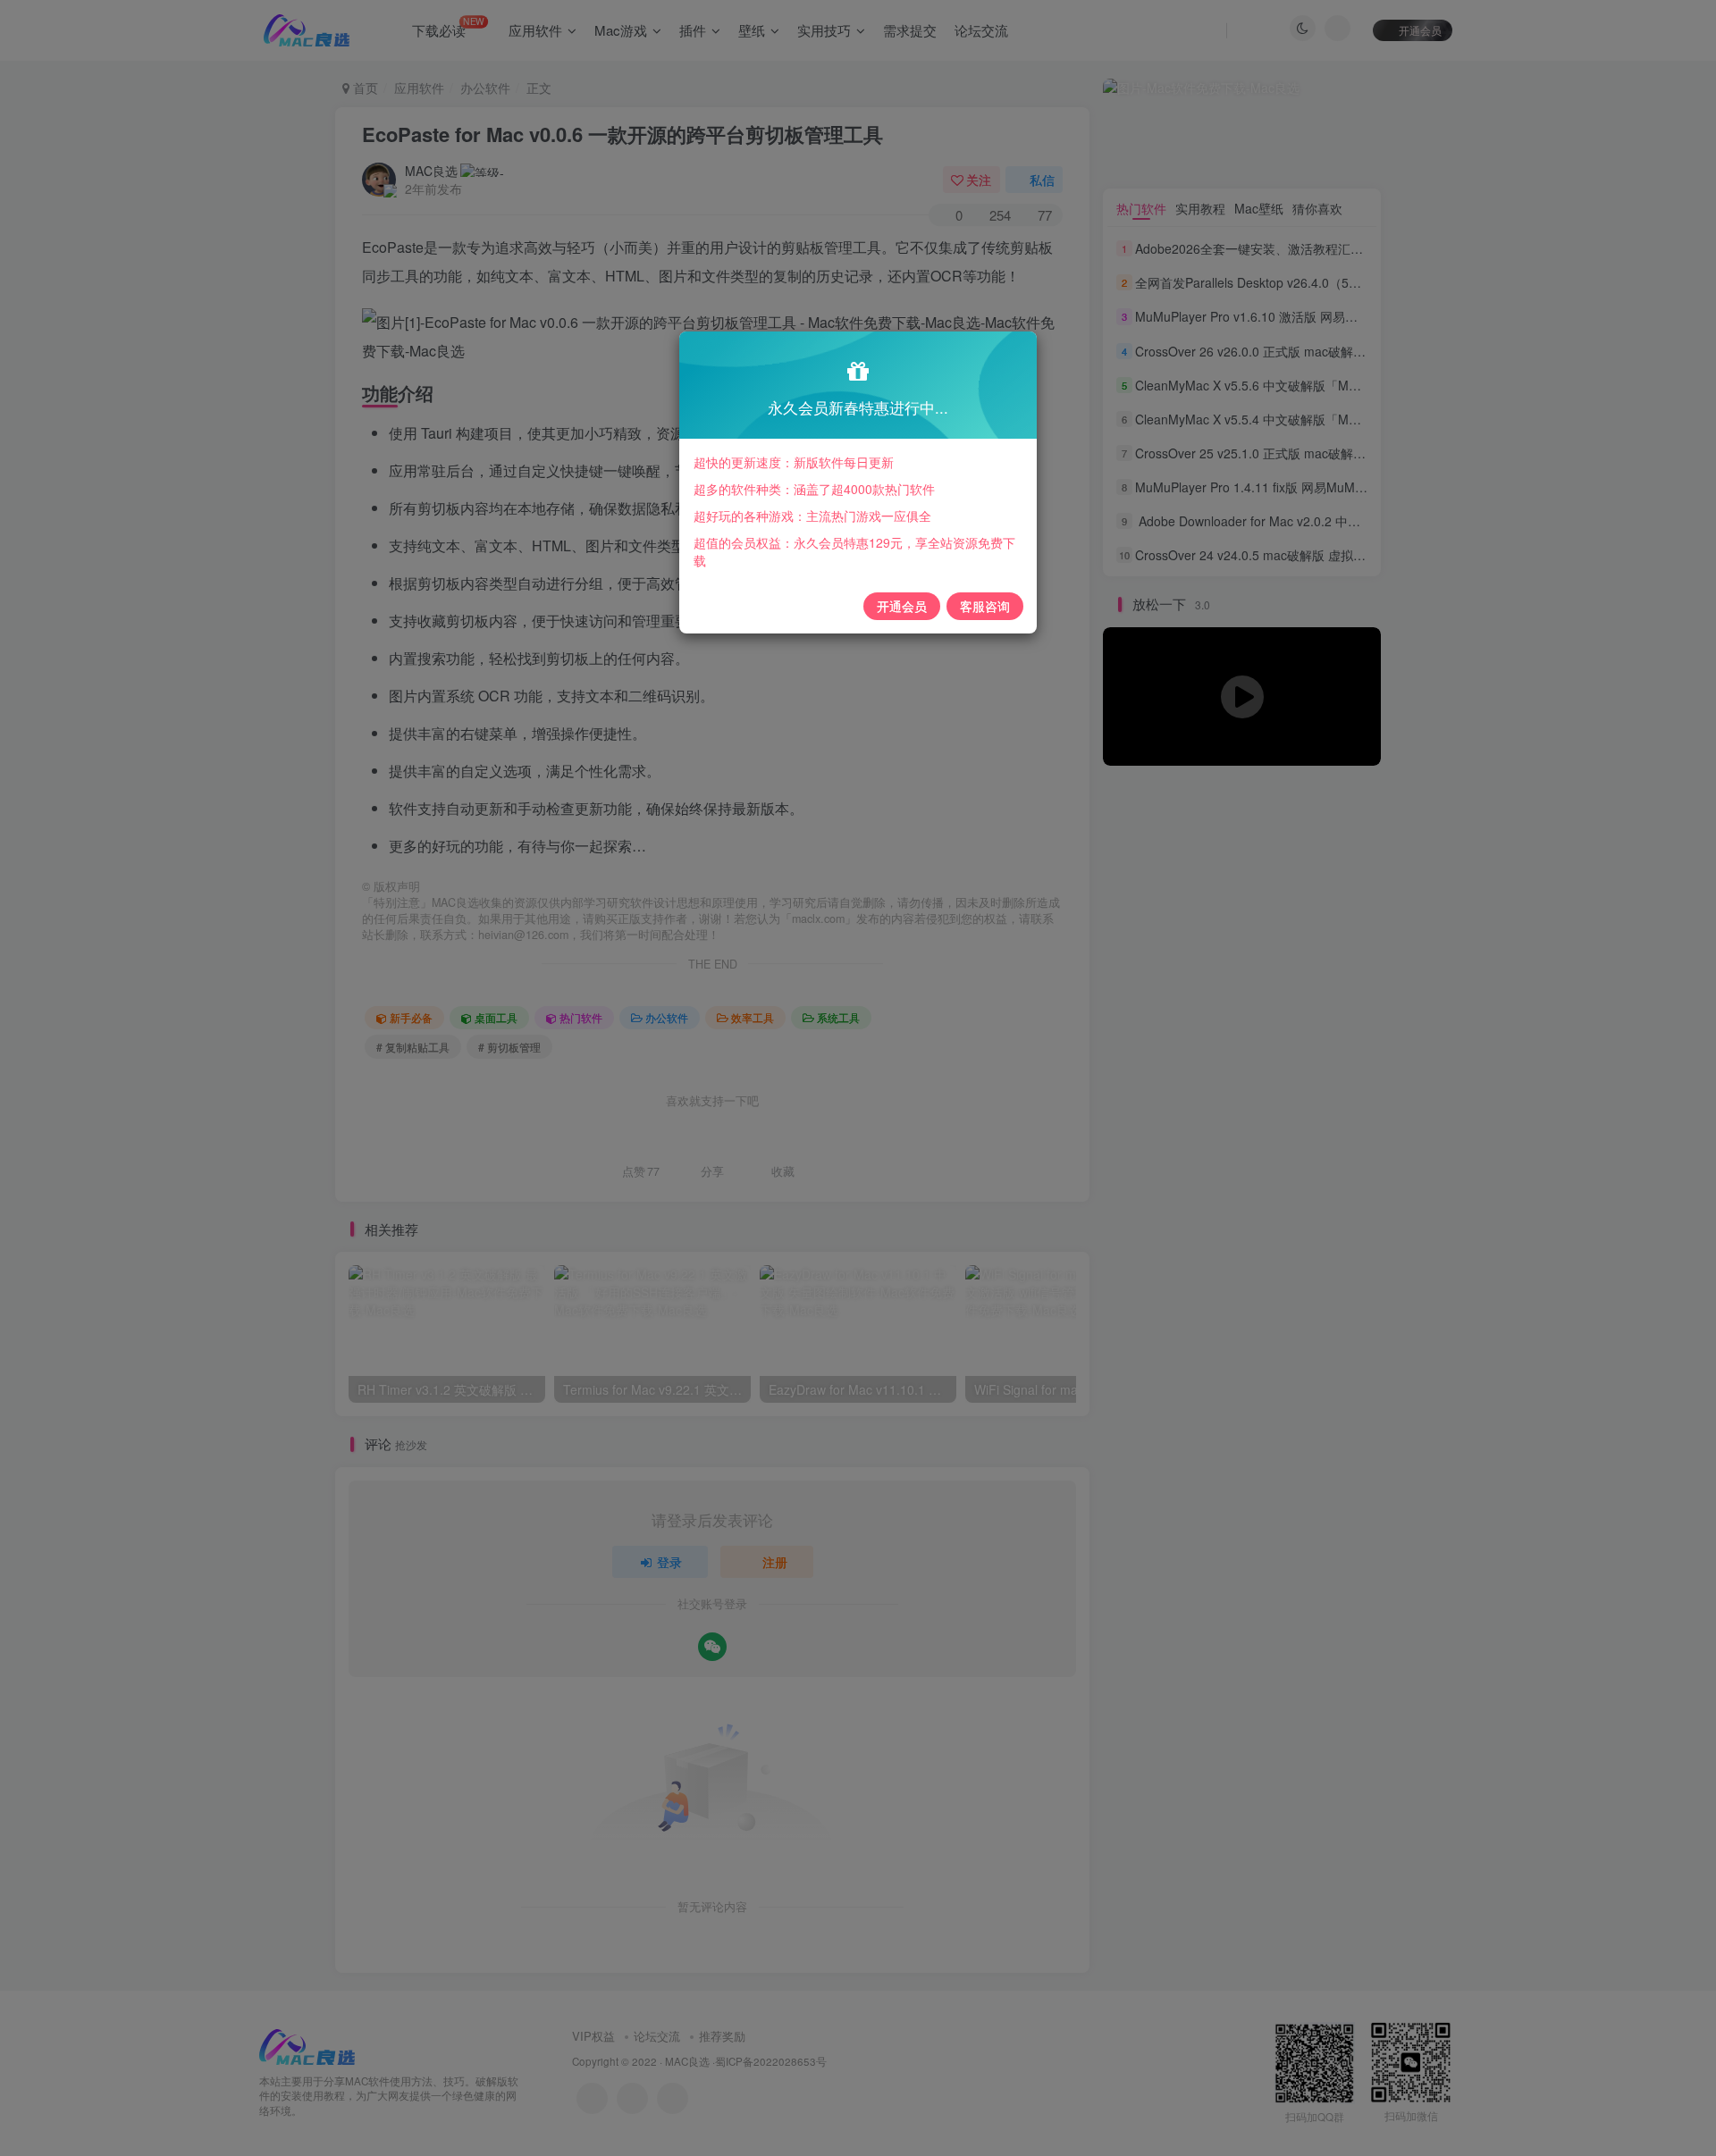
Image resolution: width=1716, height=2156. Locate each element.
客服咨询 (985, 606)
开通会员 (902, 606)
